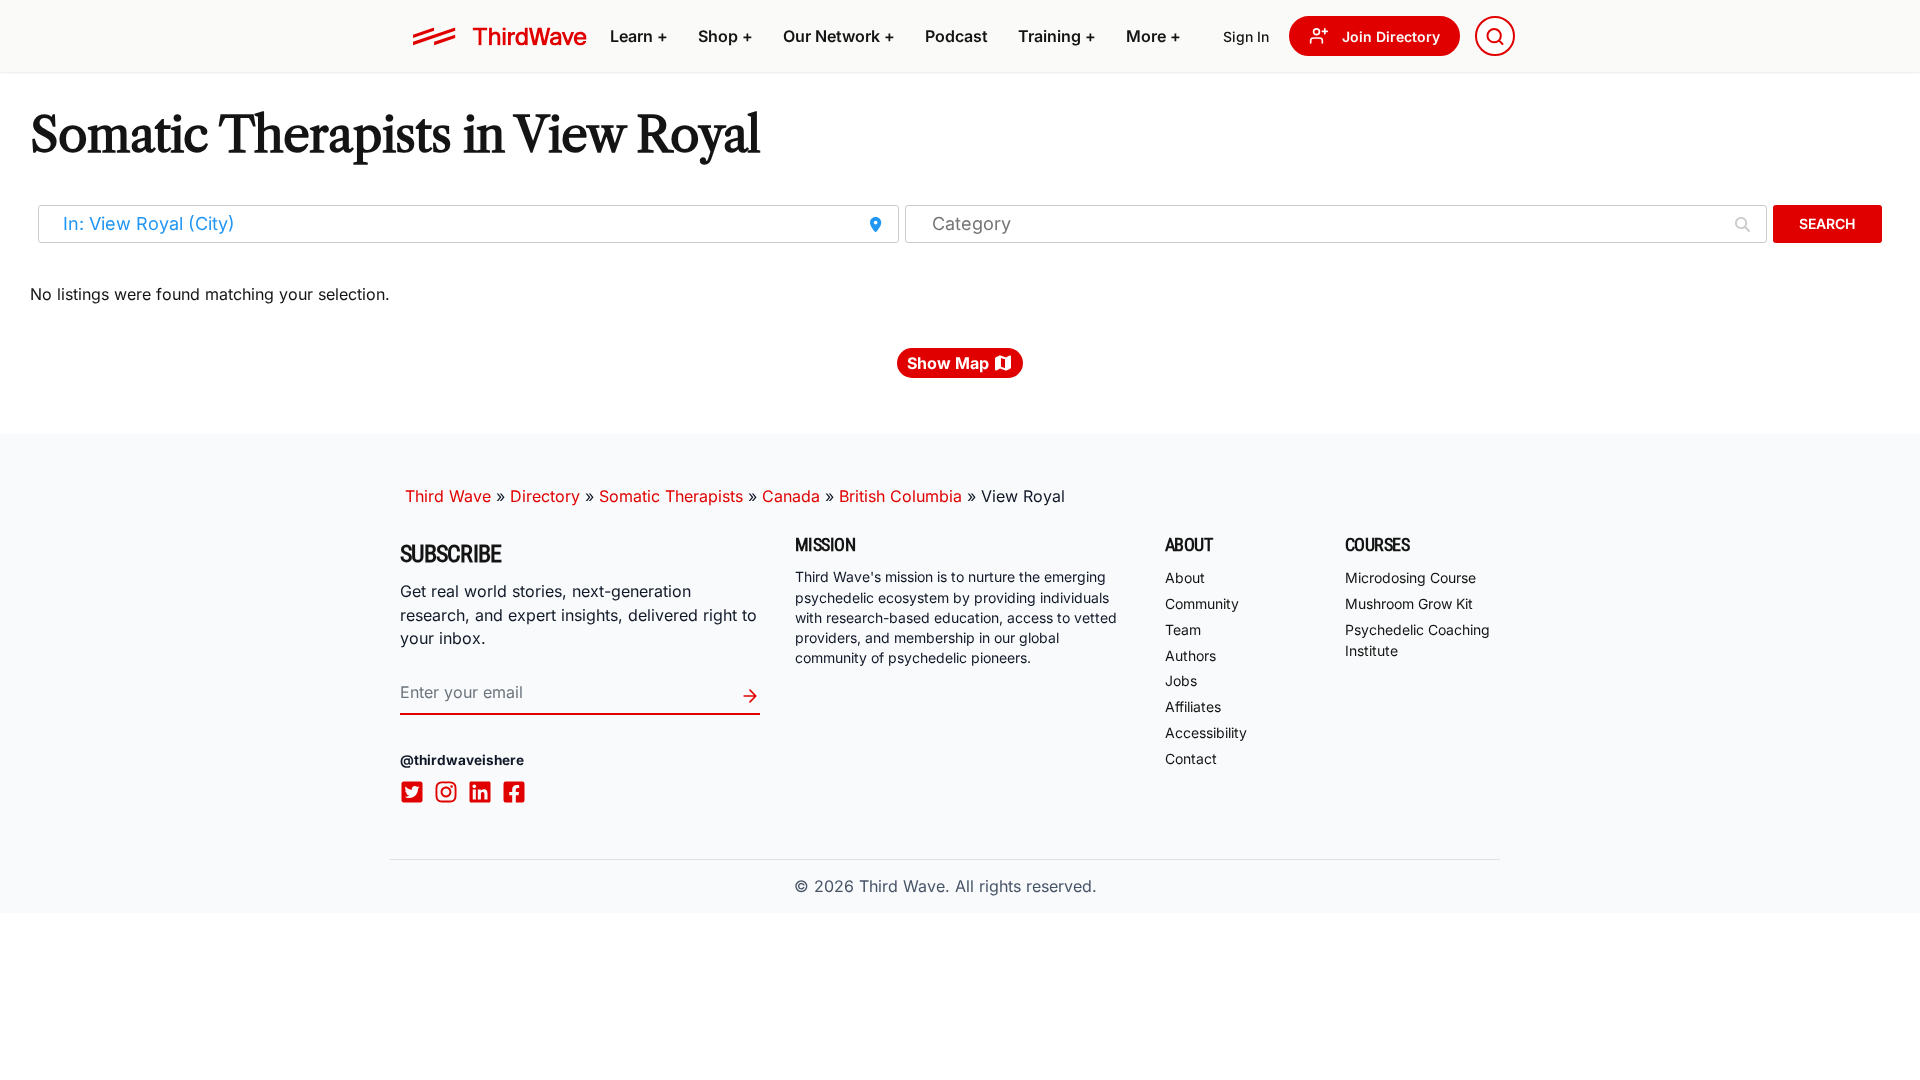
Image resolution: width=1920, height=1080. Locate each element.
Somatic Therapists (671, 496)
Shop (725, 36)
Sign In (1246, 36)
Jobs (1181, 680)
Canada (791, 496)
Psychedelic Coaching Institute (1417, 640)
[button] (639, 36)
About (1185, 577)
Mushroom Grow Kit (1409, 603)
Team (1183, 629)
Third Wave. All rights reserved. (978, 886)
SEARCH (1827, 223)
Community (1202, 603)
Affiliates (1193, 706)
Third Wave (448, 496)
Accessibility (1206, 732)
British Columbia (900, 496)
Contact (1191, 758)
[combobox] (1495, 36)
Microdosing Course (1410, 577)
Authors (1190, 655)
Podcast (956, 36)
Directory (545, 496)
